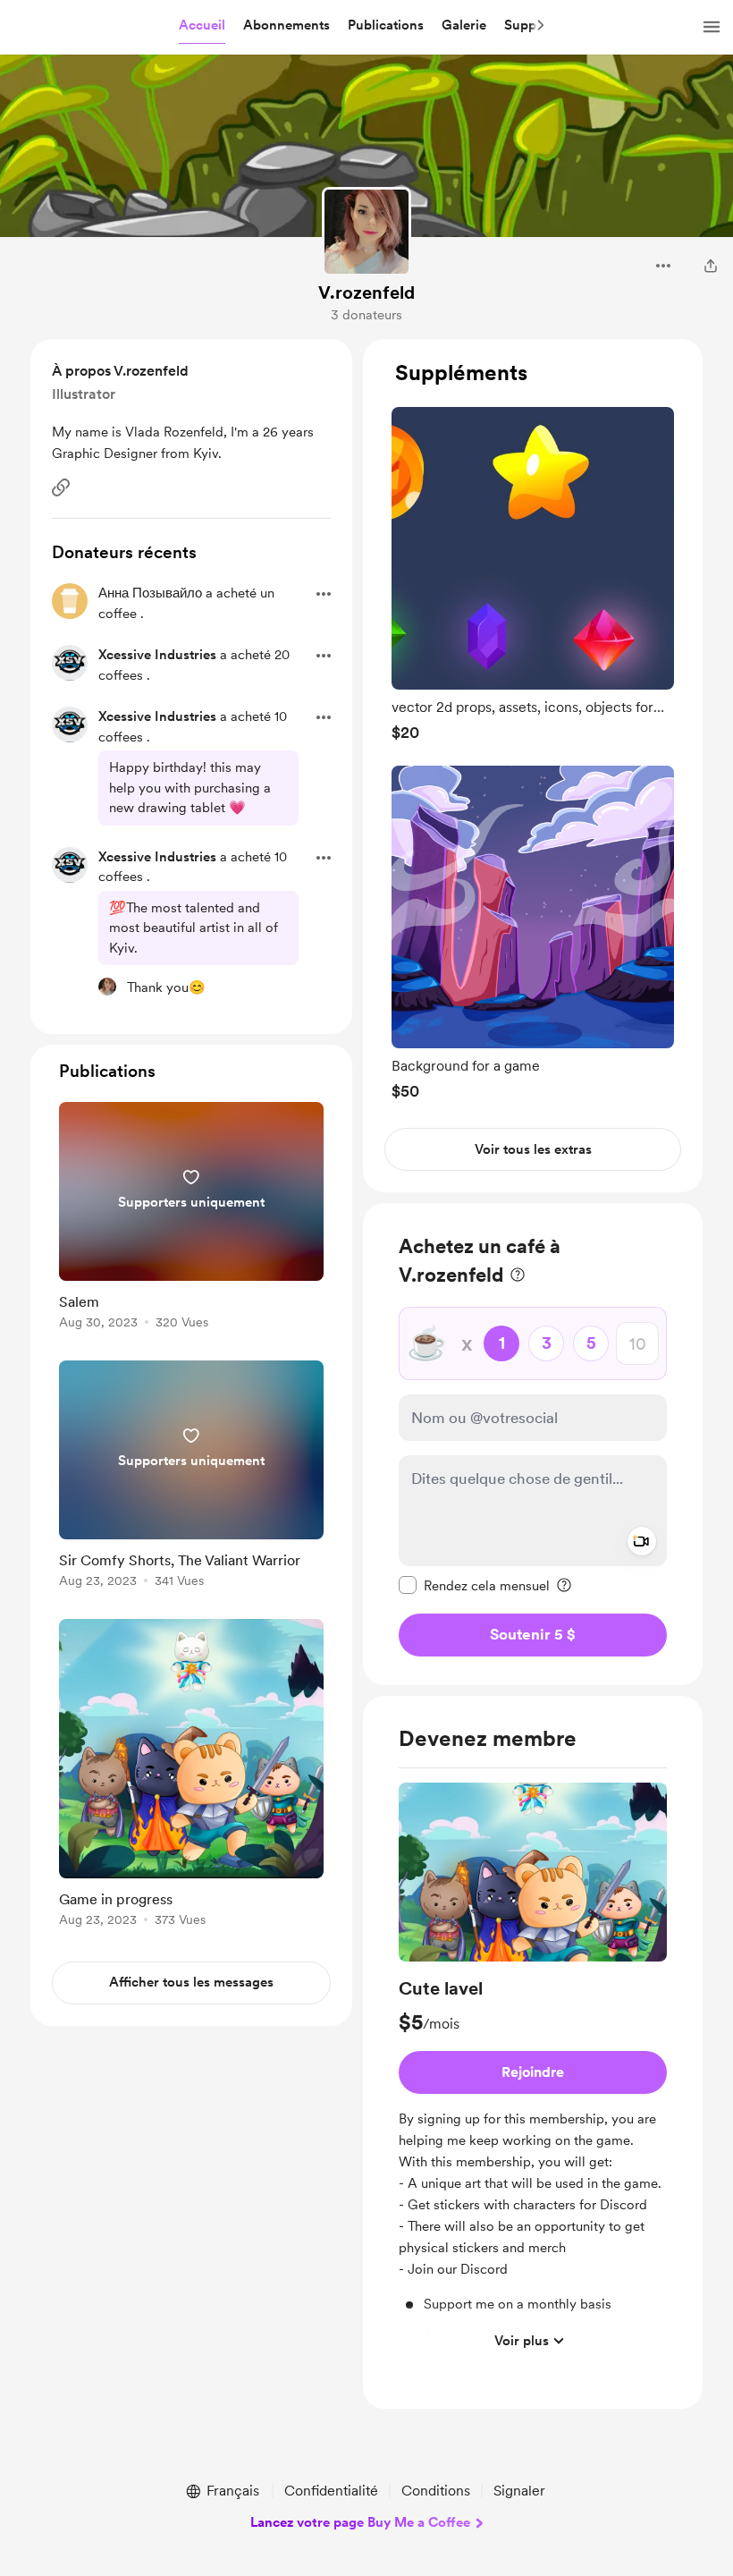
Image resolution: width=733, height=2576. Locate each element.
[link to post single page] (191, 1219)
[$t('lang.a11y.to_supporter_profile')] (107, 987)
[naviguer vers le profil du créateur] (366, 232)
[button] (202, 26)
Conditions (436, 2491)
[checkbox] (474, 1585)
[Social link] (61, 487)
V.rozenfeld (366, 292)
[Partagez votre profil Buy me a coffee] (711, 266)
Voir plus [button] (522, 2341)
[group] (533, 574)
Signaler (519, 2491)
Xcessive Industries (157, 655)
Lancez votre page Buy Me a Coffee (360, 2522)
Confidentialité (331, 2491)
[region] (533, 766)
